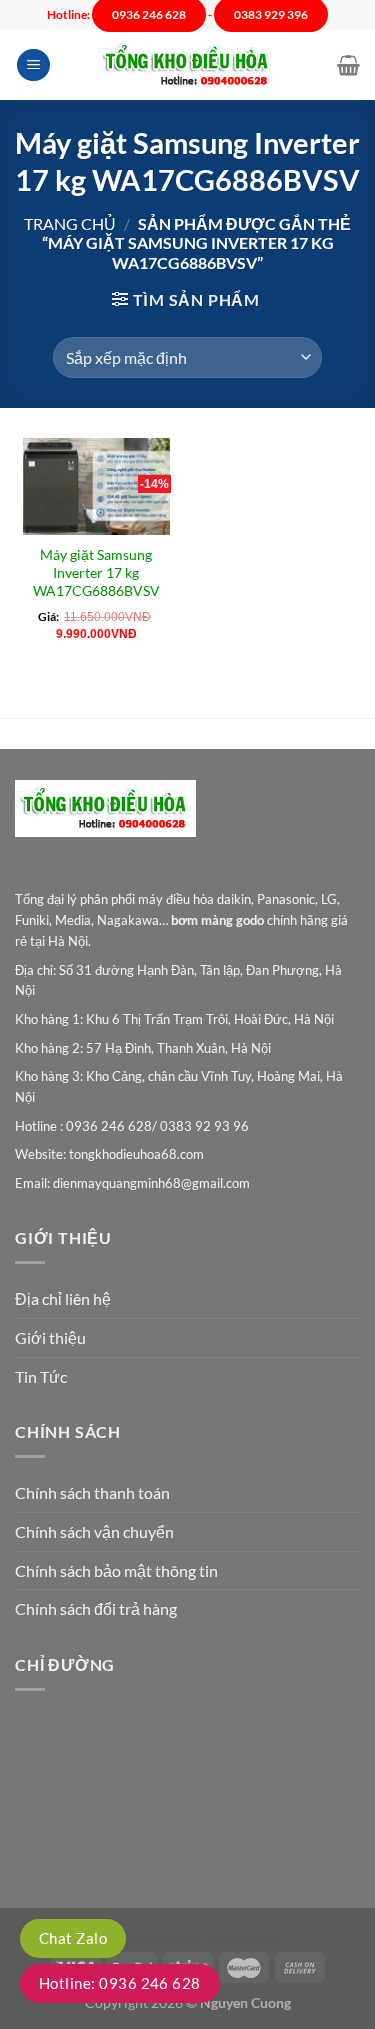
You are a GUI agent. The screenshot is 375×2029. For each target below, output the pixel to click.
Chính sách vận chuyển (94, 1531)
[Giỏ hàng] (348, 65)
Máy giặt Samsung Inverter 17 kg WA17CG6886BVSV (96, 572)
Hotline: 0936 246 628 (120, 1983)
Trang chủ (70, 223)
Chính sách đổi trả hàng (96, 1608)
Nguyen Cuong (245, 2002)
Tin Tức (41, 1376)
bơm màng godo (217, 920)
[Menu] (33, 65)
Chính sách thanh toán (92, 1492)
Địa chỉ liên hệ (63, 1298)
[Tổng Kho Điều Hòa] (188, 65)
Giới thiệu (50, 1337)
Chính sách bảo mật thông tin (116, 1570)
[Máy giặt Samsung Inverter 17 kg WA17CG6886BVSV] (96, 487)
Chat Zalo (73, 1938)
